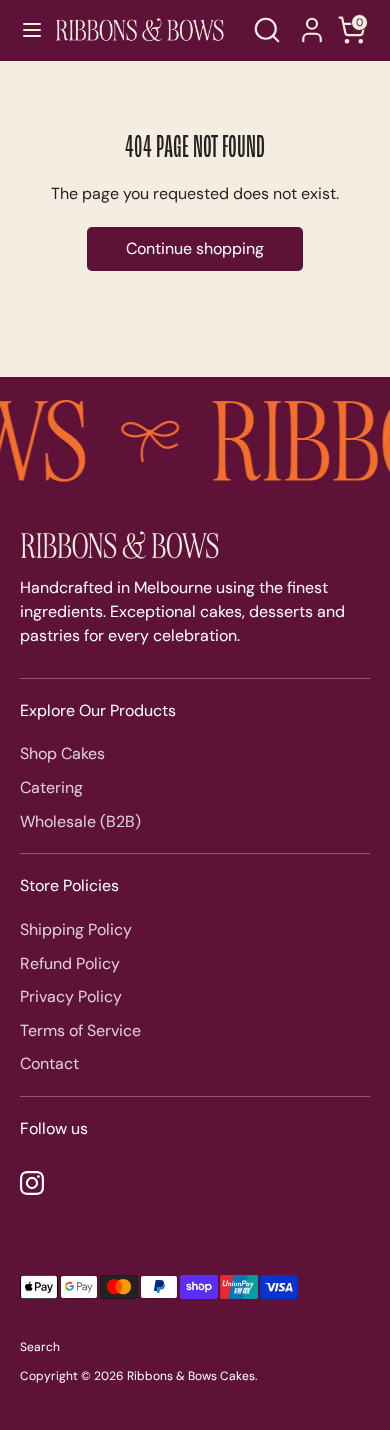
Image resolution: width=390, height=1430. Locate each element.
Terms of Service (80, 1030)
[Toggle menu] (23, 30)
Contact (49, 1063)
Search (40, 1347)
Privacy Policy (71, 996)
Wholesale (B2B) (80, 821)
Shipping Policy (76, 929)
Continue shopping (195, 248)
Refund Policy (70, 963)
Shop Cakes (62, 753)
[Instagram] (32, 1183)
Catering (51, 787)
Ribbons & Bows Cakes (191, 1376)
